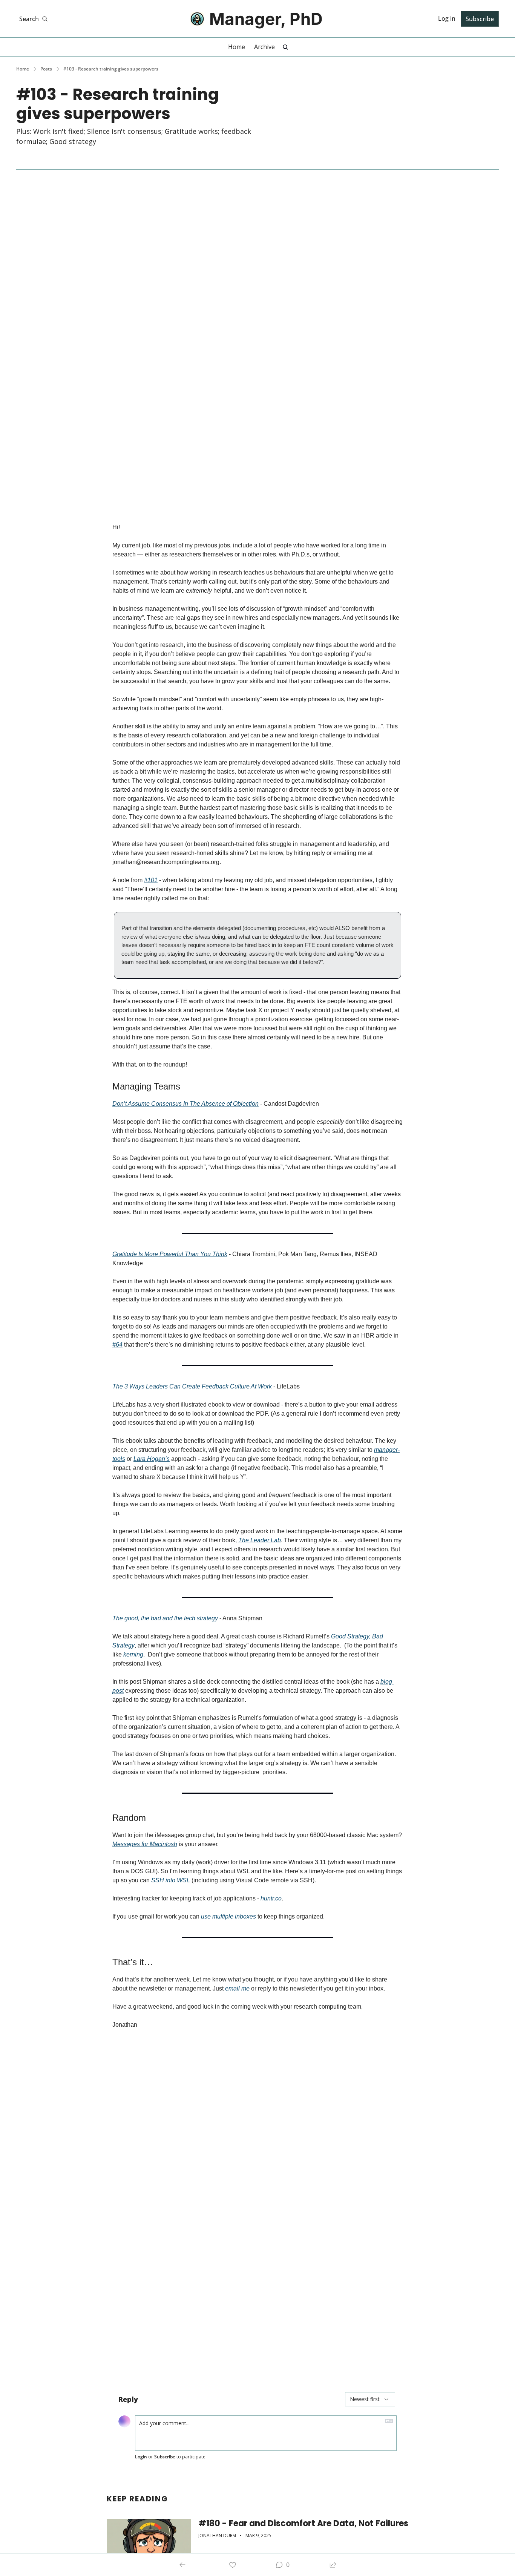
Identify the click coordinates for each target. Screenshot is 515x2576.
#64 (117, 1345)
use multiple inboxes (228, 1916)
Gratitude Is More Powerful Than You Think (170, 1254)
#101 (151, 880)
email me (237, 1988)
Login (141, 2457)
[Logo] (197, 19)
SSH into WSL (171, 1880)
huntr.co (271, 1898)
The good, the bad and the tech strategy (165, 1618)
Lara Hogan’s (152, 1459)
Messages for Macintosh (145, 1844)
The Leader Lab (260, 1540)
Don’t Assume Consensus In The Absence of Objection (185, 1104)
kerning (133, 1654)
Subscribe (165, 2457)
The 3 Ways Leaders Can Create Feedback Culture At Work (192, 1386)
